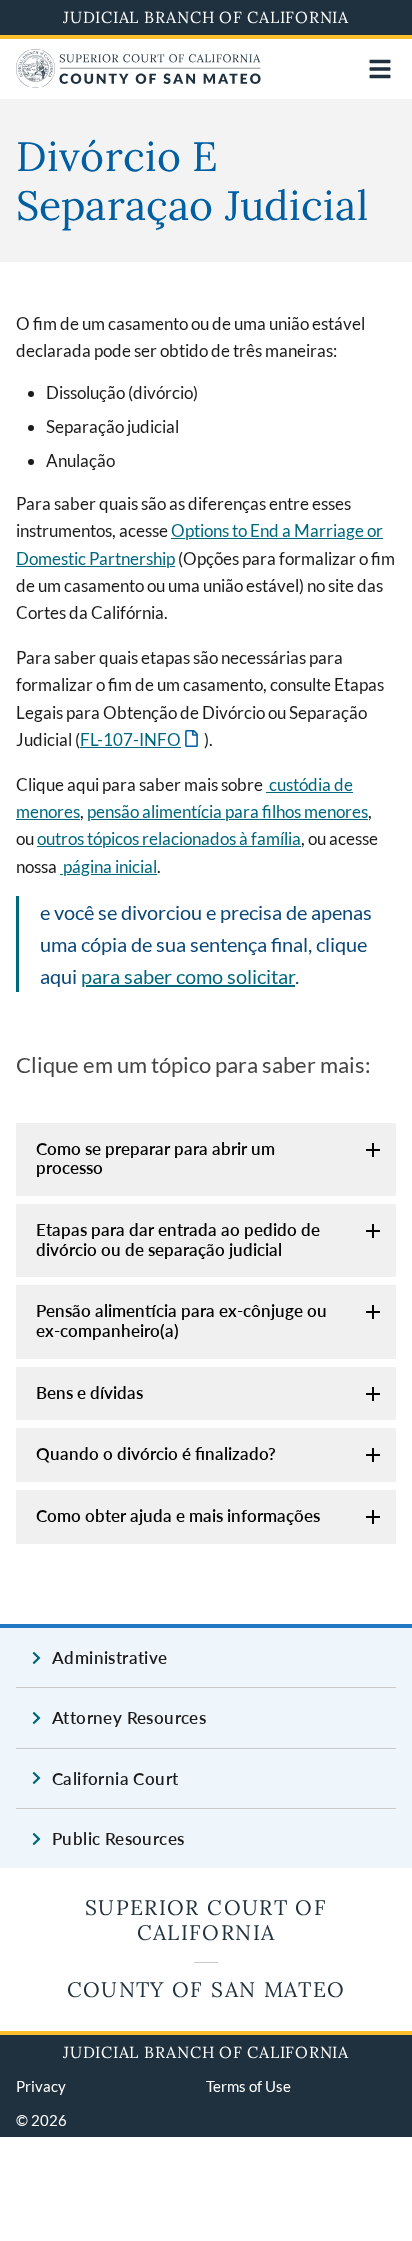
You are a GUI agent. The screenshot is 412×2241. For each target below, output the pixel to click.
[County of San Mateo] (138, 81)
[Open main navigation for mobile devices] (380, 69)
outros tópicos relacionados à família (169, 838)
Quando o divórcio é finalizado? (156, 1453)
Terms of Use (248, 2086)
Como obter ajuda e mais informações (178, 1515)
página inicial (108, 866)
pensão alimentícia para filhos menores (227, 811)
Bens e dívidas (89, 1392)
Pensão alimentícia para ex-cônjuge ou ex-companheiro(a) (181, 1320)
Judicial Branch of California (206, 17)
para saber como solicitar (188, 976)
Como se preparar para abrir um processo (155, 1158)
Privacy (41, 2086)
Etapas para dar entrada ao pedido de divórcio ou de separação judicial (178, 1239)
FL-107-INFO (141, 739)
